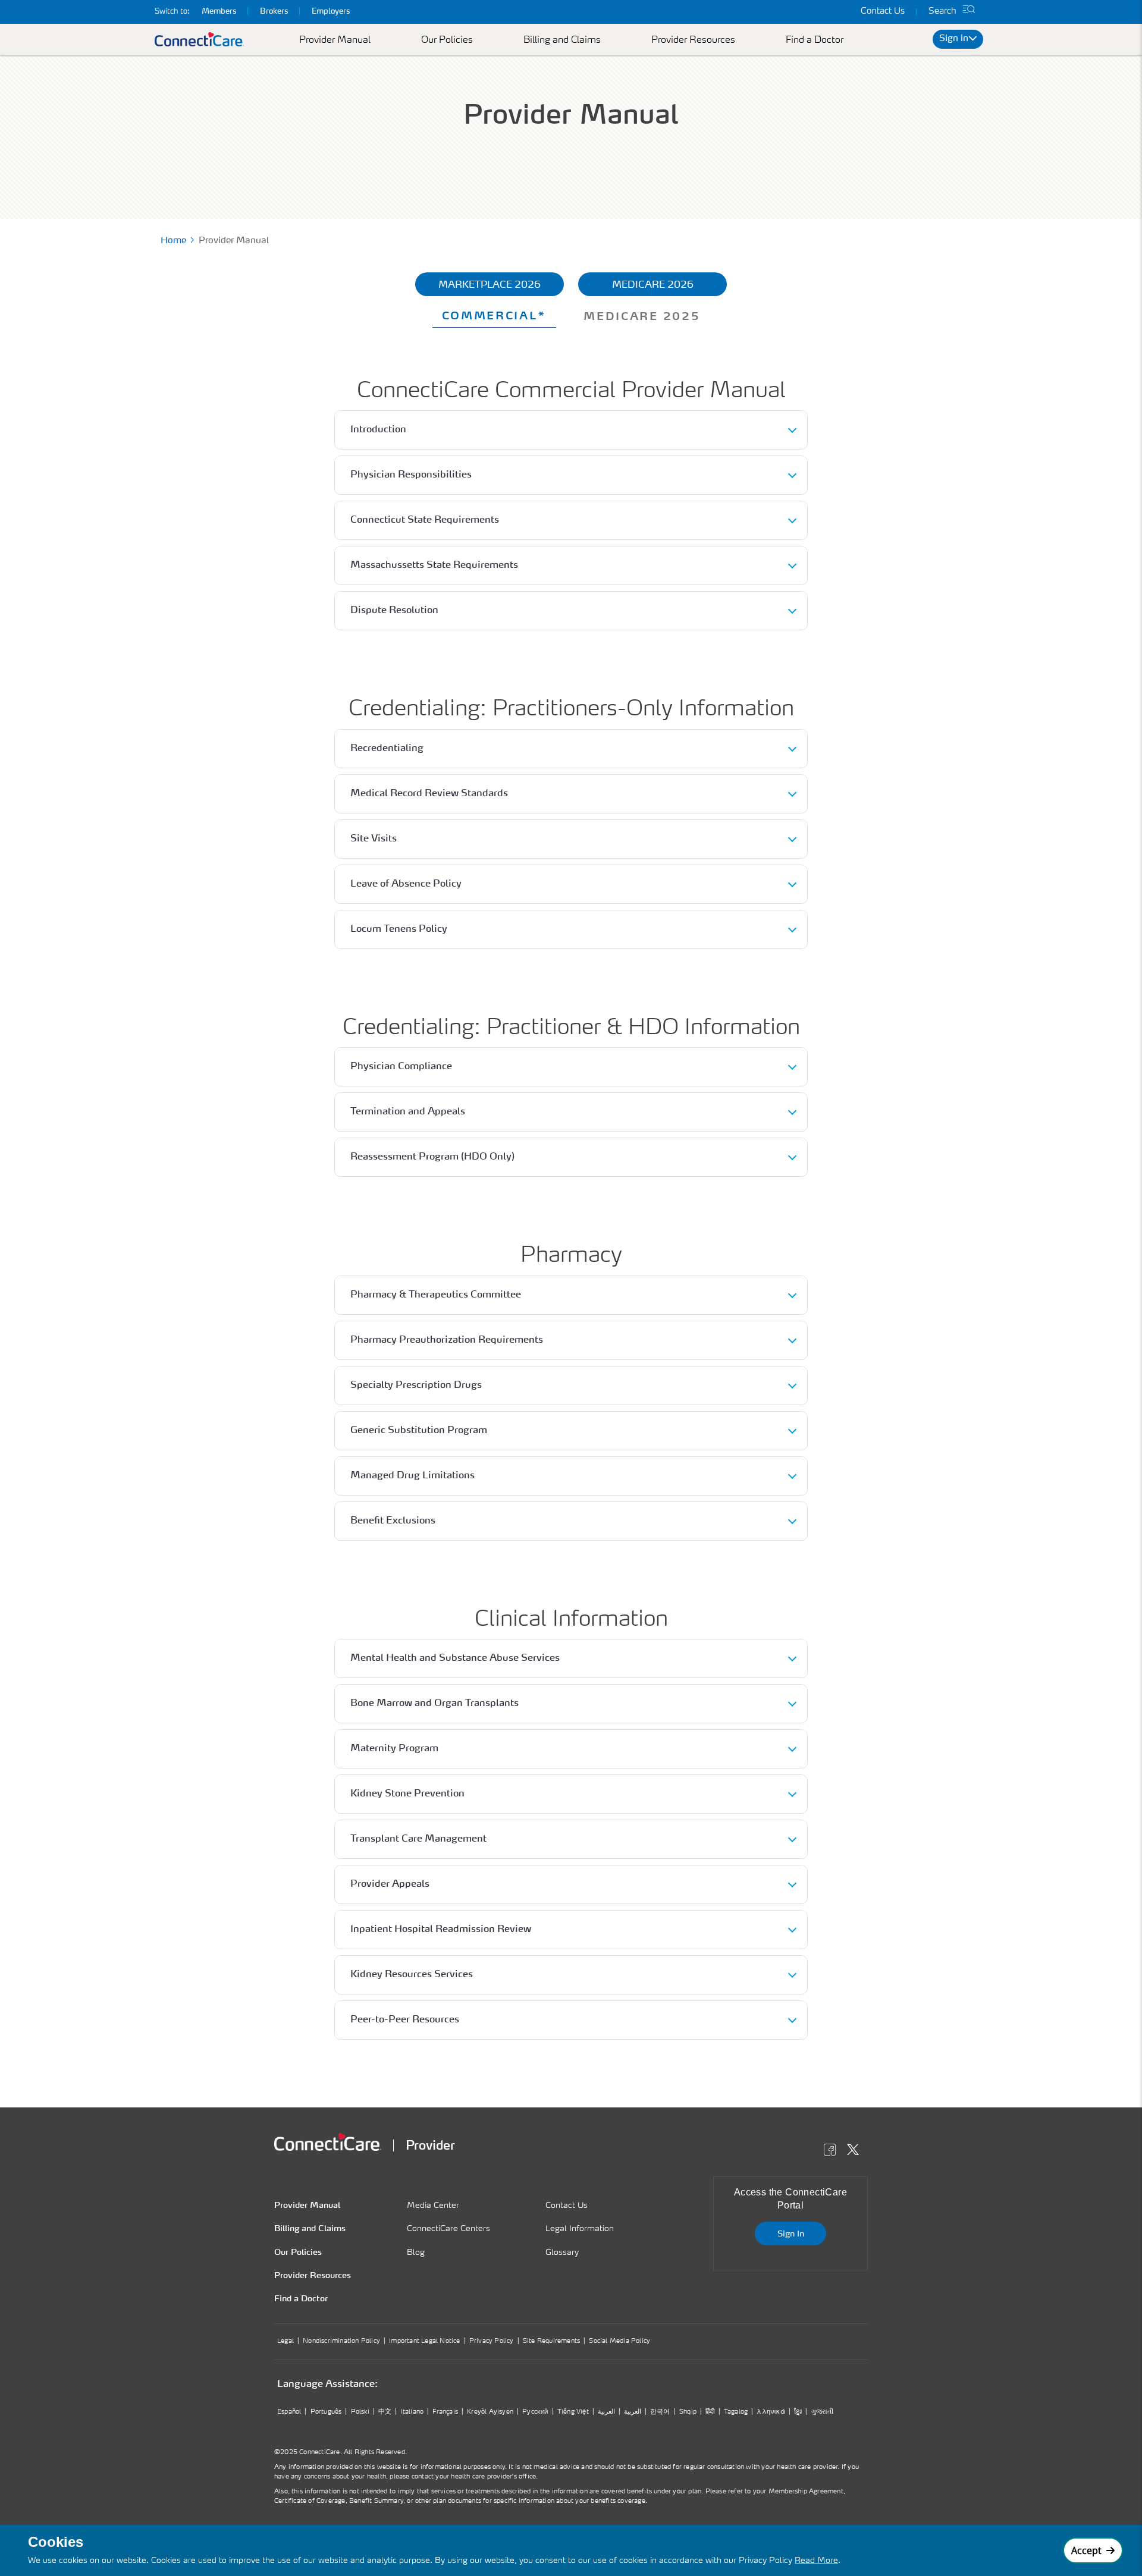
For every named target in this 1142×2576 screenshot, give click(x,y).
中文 (385, 2412)
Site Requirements (551, 2341)
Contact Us (883, 12)
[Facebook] (833, 2151)
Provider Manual (335, 40)
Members (219, 12)
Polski (360, 2412)
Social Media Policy (619, 2341)
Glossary (562, 2253)
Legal (285, 2341)
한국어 (660, 2412)
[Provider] (328, 2142)
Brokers (274, 12)
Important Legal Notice (424, 2341)
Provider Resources (693, 40)
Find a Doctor (815, 40)
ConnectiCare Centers (448, 2229)
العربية (606, 2412)
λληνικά (771, 2412)
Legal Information (580, 2229)
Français (445, 2412)
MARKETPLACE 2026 (490, 285)
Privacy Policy (492, 2341)
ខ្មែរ (798, 2412)
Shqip (688, 2412)
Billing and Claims (562, 40)
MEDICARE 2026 (653, 285)
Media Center (433, 2206)
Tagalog (736, 2412)
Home (173, 241)
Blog (416, 2253)
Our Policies (447, 40)
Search (942, 12)
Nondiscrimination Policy (341, 2341)
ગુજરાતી (823, 2412)
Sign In (791, 2234)
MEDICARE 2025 (642, 317)
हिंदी (710, 2412)
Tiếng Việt (573, 2412)
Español (289, 2412)
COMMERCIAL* (495, 316)
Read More (816, 2561)
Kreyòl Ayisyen (490, 2412)
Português (326, 2412)
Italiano (412, 2412)
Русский (535, 2412)
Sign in (954, 39)
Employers (331, 12)
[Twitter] (856, 2151)
